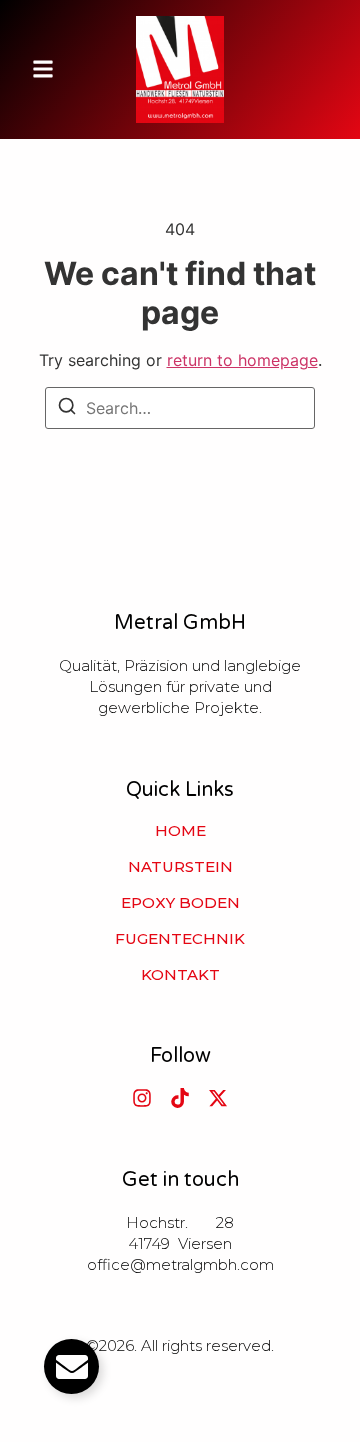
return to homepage (242, 360)
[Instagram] (142, 1098)
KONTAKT (180, 975)
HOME (180, 831)
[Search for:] (180, 408)
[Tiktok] (180, 1098)
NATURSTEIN (180, 867)
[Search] (67, 409)
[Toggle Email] (71, 1366)
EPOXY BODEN (180, 903)
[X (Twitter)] (218, 1098)
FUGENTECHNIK (180, 939)
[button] (43, 69)
